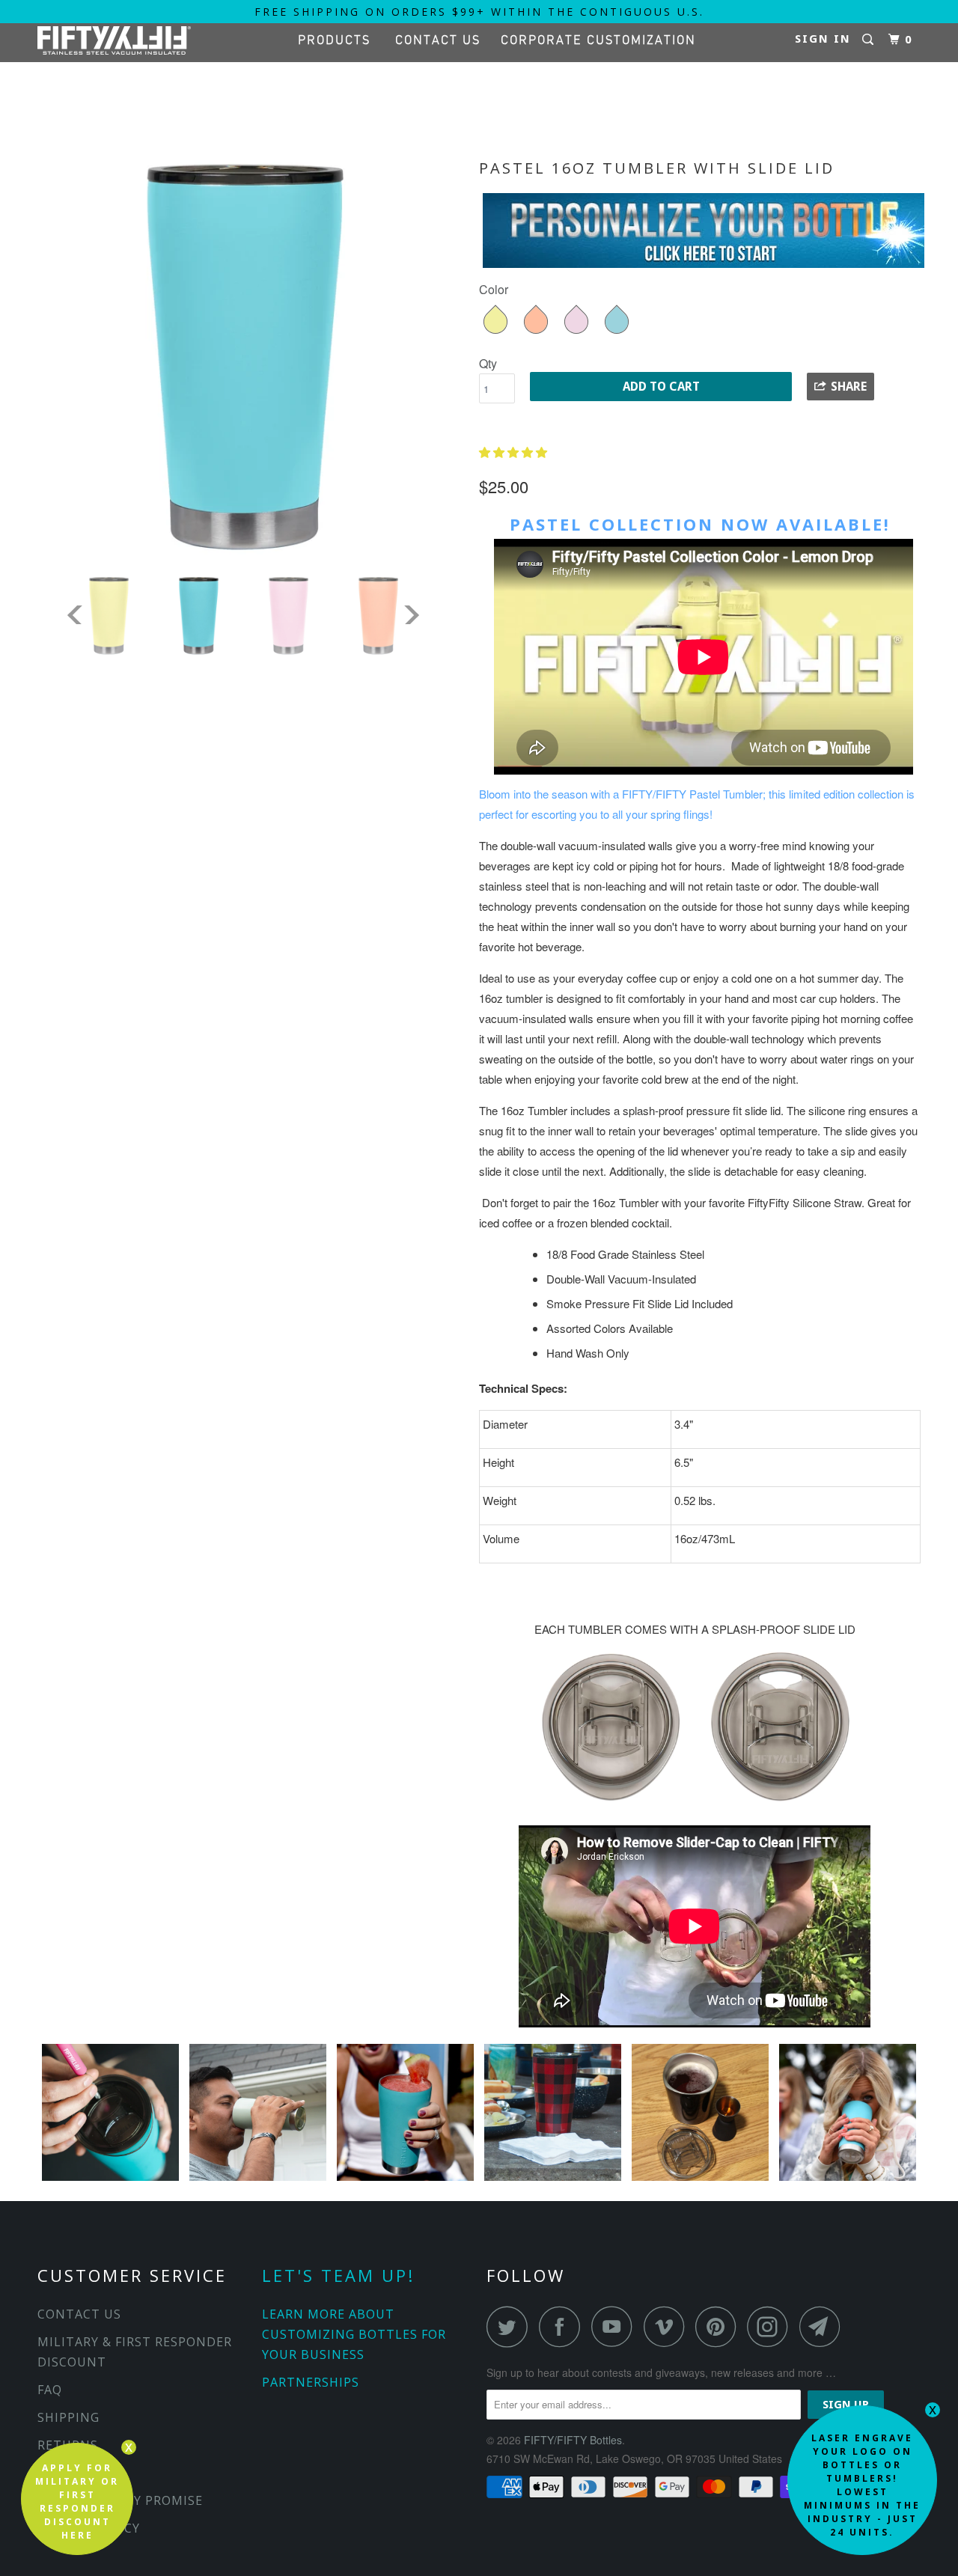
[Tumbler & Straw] (112, 2180)
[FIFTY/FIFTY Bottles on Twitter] (511, 2326)
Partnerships (311, 2382)
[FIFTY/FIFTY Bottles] (114, 40)
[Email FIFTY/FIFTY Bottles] (824, 2326)
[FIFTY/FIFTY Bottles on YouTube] (616, 2326)
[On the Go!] (259, 2180)
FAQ (50, 2390)
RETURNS (68, 2445)
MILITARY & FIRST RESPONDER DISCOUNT (135, 2352)
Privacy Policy (89, 2528)
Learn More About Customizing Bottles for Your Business (354, 2334)
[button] (515, 452)
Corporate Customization (598, 40)
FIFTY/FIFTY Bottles (573, 2440)
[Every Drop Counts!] (848, 2180)
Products (339, 40)
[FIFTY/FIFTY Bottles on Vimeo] (668, 2326)
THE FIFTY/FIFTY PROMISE (120, 2500)
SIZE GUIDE (73, 2473)
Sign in (823, 39)
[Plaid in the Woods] (554, 2180)
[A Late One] (702, 2180)
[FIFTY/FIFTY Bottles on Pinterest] (720, 2326)
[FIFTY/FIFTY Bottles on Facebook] (564, 2326)
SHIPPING (68, 2417)
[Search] (870, 40)
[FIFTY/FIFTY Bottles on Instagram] (772, 2326)
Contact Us (438, 40)
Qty (488, 363)
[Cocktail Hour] (407, 2180)
